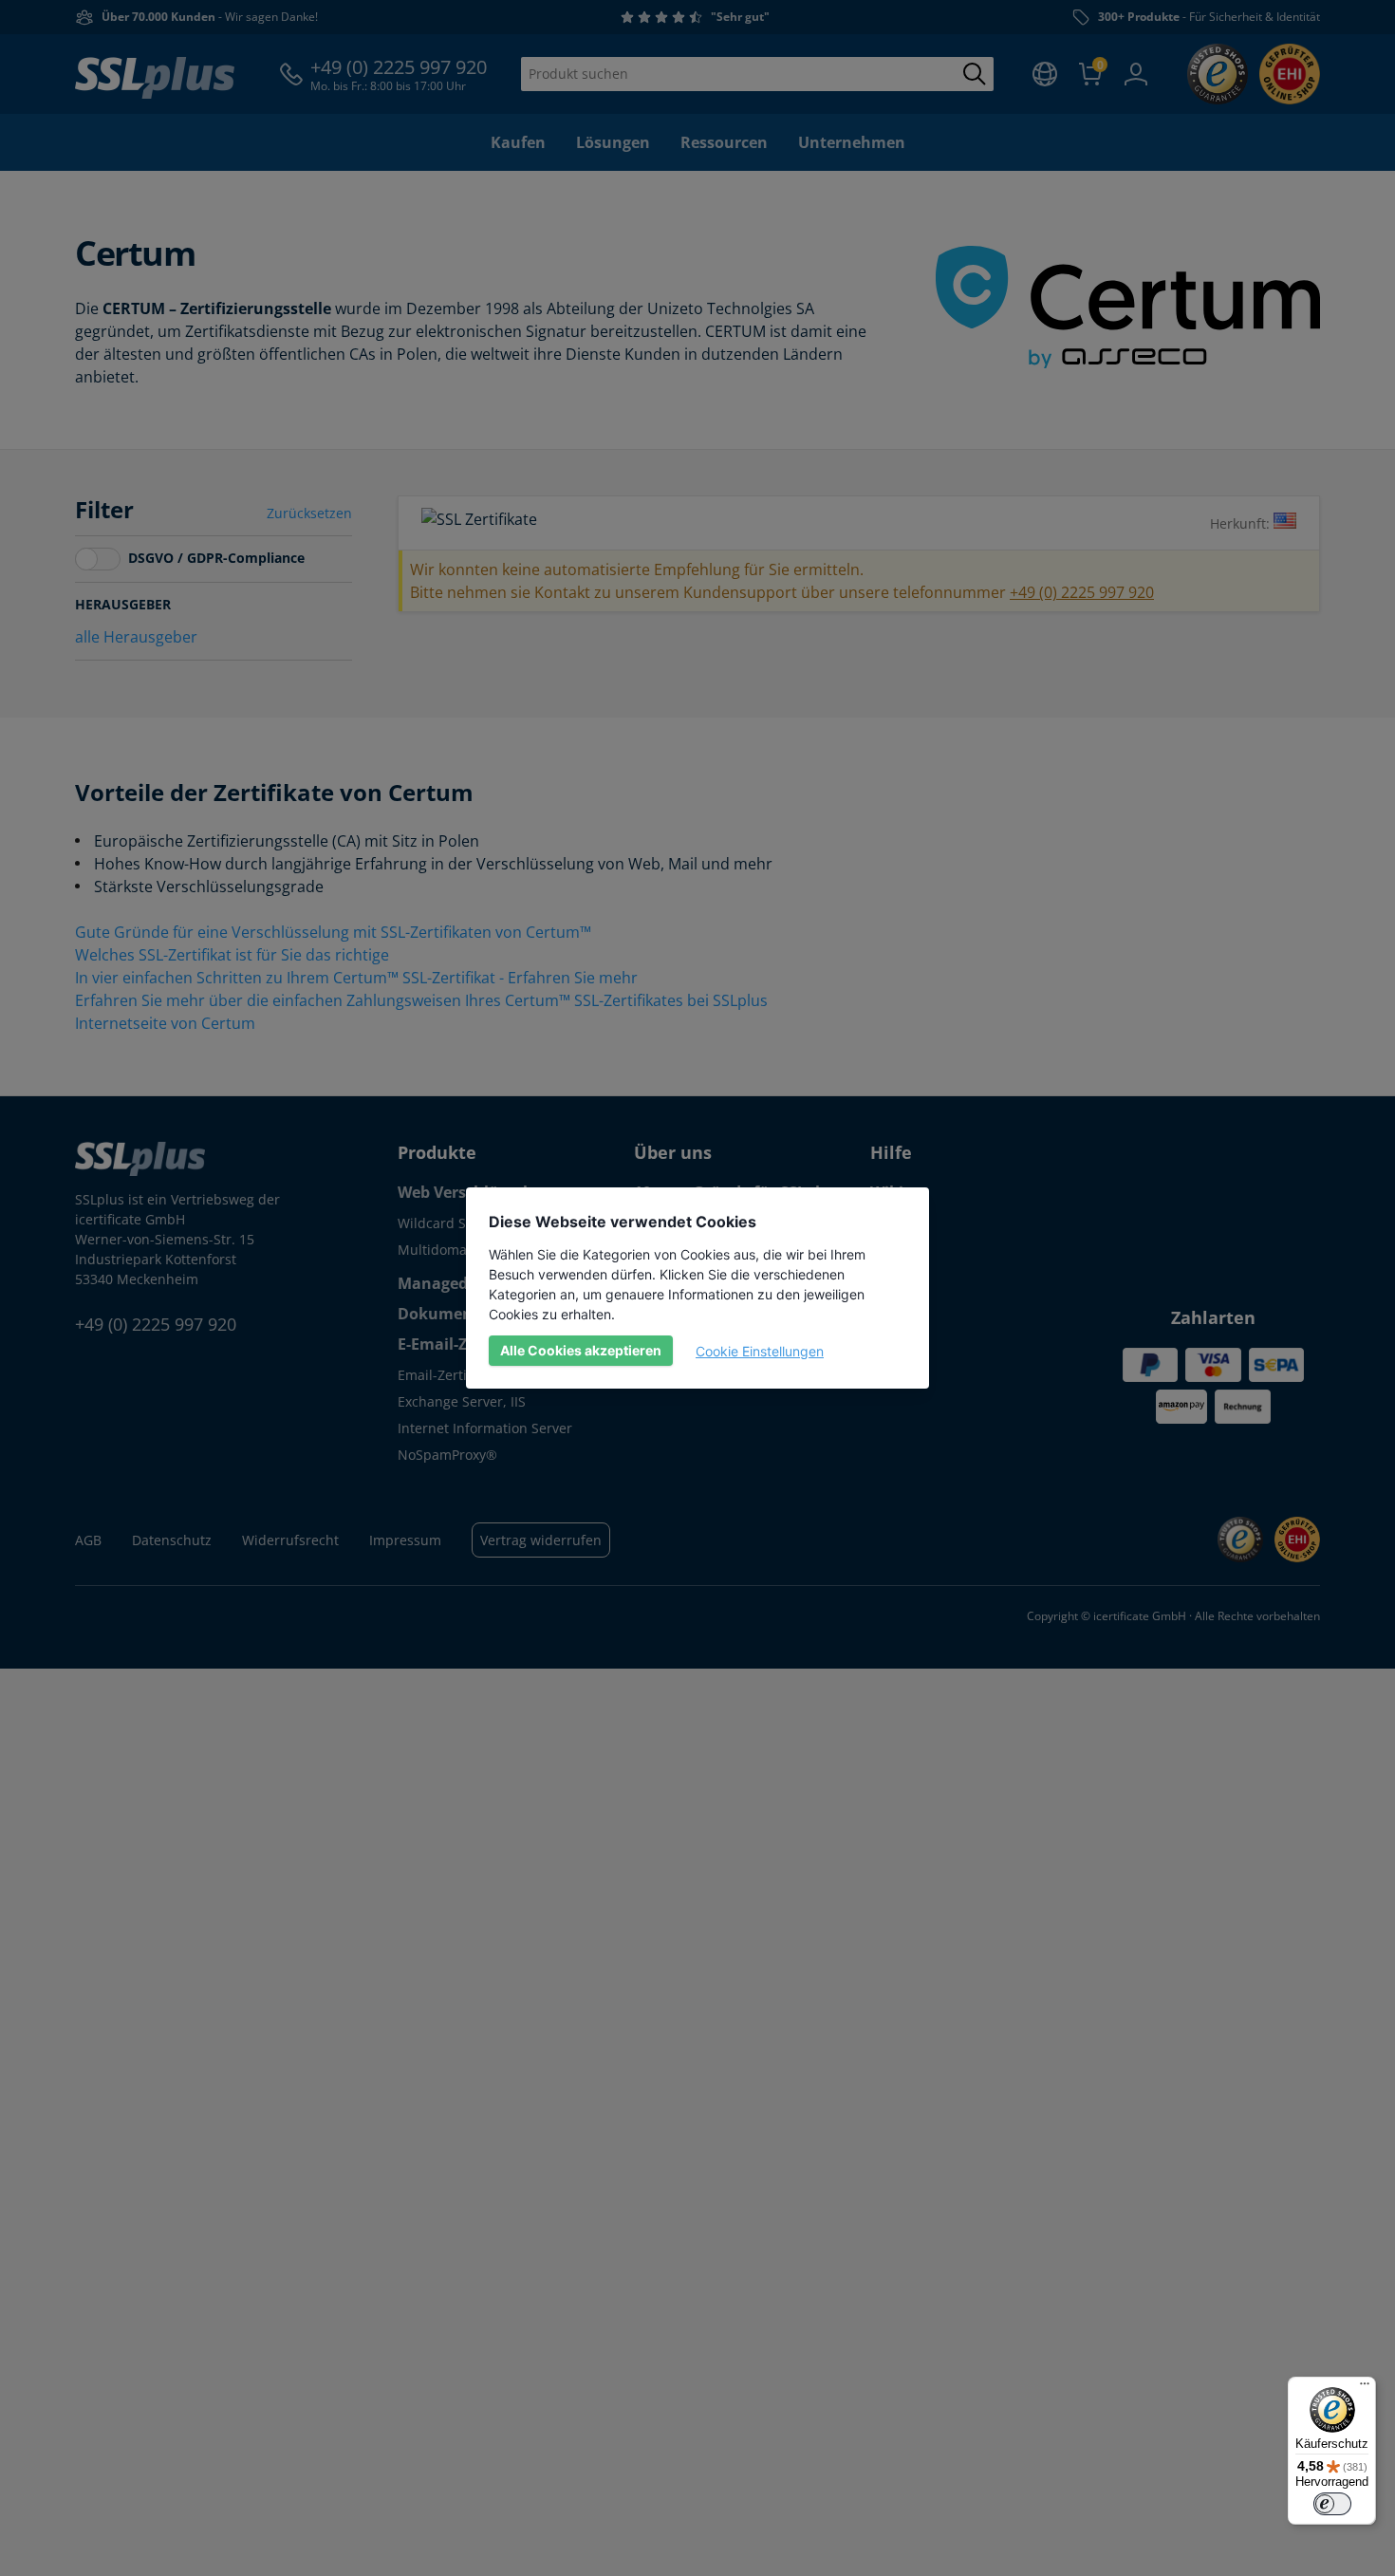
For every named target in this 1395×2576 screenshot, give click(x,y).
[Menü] (1365, 2388)
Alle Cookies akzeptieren (581, 1350)
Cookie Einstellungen (760, 1351)
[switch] (1332, 2504)
